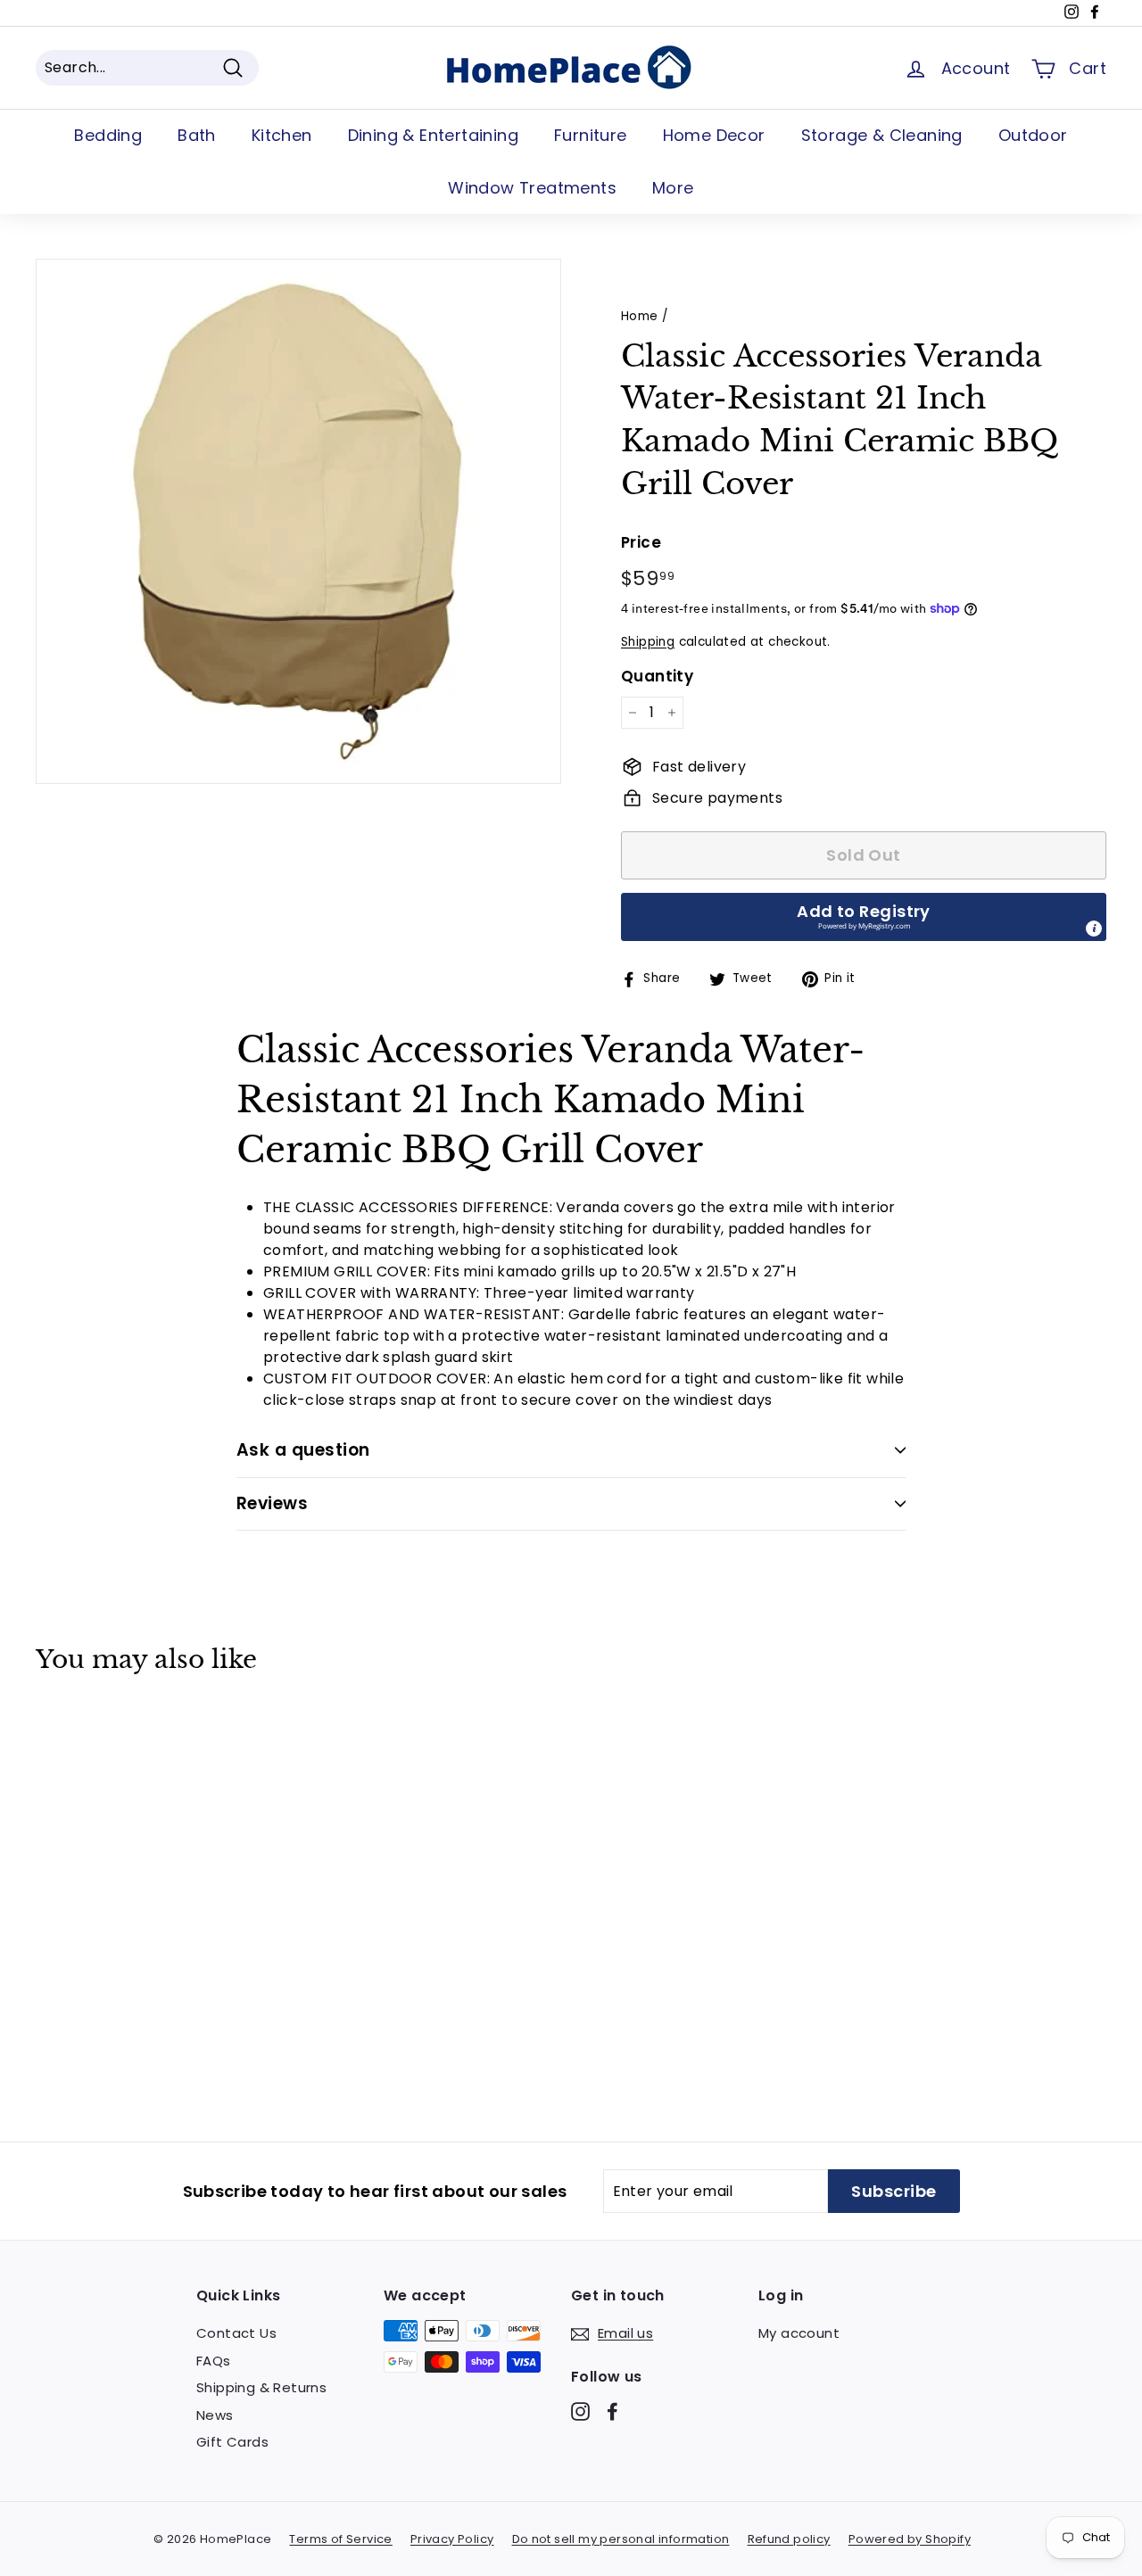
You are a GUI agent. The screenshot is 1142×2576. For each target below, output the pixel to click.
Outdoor (1033, 135)
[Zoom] (298, 521)
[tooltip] (1094, 929)
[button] (864, 917)
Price (641, 542)
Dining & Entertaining (433, 135)
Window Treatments (532, 188)
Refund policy (789, 2539)
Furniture (591, 135)
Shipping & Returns (261, 2387)
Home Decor (714, 135)
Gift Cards (232, 2442)
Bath (197, 135)
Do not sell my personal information (621, 2539)
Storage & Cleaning (882, 135)
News (215, 2415)
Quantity (657, 676)
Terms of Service (340, 2539)
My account (799, 2333)
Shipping (648, 642)
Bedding (108, 135)
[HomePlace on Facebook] (612, 2411)
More (673, 188)
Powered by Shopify (910, 2539)
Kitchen (282, 135)
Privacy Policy (452, 2539)
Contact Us (236, 2333)
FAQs (214, 2361)
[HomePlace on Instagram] (580, 2411)
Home (640, 316)
